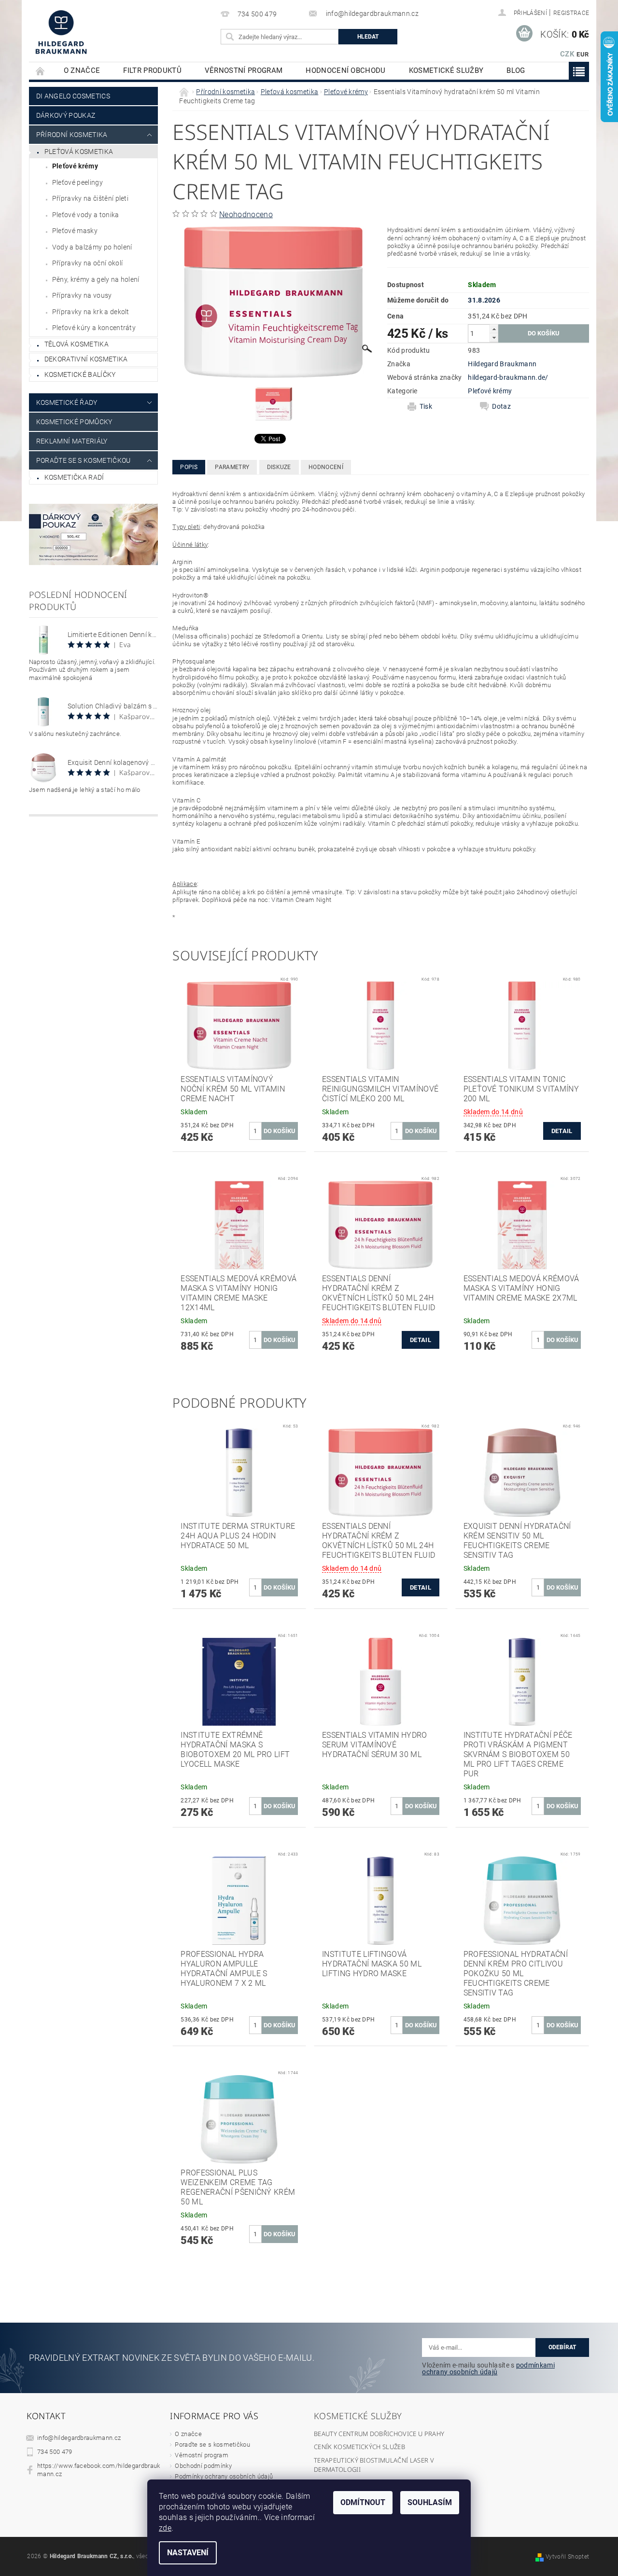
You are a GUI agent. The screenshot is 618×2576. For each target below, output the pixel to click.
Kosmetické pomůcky (74, 422)
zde (165, 2528)
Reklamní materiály (72, 441)
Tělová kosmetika (77, 344)
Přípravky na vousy (82, 295)
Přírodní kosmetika (72, 135)
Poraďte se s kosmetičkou (212, 2444)
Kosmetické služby (446, 70)
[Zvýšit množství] (494, 329)
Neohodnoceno (246, 215)
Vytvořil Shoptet (567, 2557)
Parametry (232, 467)
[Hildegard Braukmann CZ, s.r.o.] (61, 32)
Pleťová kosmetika (79, 152)
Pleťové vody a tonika (86, 215)
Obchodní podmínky (203, 2466)
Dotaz (501, 406)
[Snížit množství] (494, 338)
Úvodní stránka (41, 71)
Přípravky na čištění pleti (90, 198)
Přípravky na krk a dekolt (91, 312)
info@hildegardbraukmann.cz (79, 2438)
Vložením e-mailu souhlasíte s (488, 2368)
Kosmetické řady (67, 402)
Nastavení (188, 2553)
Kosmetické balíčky (80, 374)
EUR (583, 54)
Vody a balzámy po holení (92, 247)
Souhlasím (430, 2502)
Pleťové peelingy (77, 182)
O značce (82, 70)
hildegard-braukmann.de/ (508, 377)
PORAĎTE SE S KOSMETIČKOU (84, 460)
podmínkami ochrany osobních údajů (488, 2368)
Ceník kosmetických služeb (359, 2447)
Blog (516, 70)
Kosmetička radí (74, 477)
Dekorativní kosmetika (86, 359)
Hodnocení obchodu (345, 70)
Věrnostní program (244, 70)
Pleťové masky (75, 231)
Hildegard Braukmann (502, 364)
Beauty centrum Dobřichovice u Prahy (379, 2434)
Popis (189, 467)
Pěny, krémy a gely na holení (96, 279)
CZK (567, 54)
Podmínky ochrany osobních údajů (224, 2476)
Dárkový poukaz (66, 115)
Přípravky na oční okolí (87, 263)
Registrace (571, 13)
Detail (562, 1131)
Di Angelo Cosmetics (73, 96)
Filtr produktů (152, 70)
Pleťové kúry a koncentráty (94, 328)
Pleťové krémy (75, 166)
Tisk (426, 406)
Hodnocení (326, 467)
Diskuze (279, 467)
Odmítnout (363, 2502)
